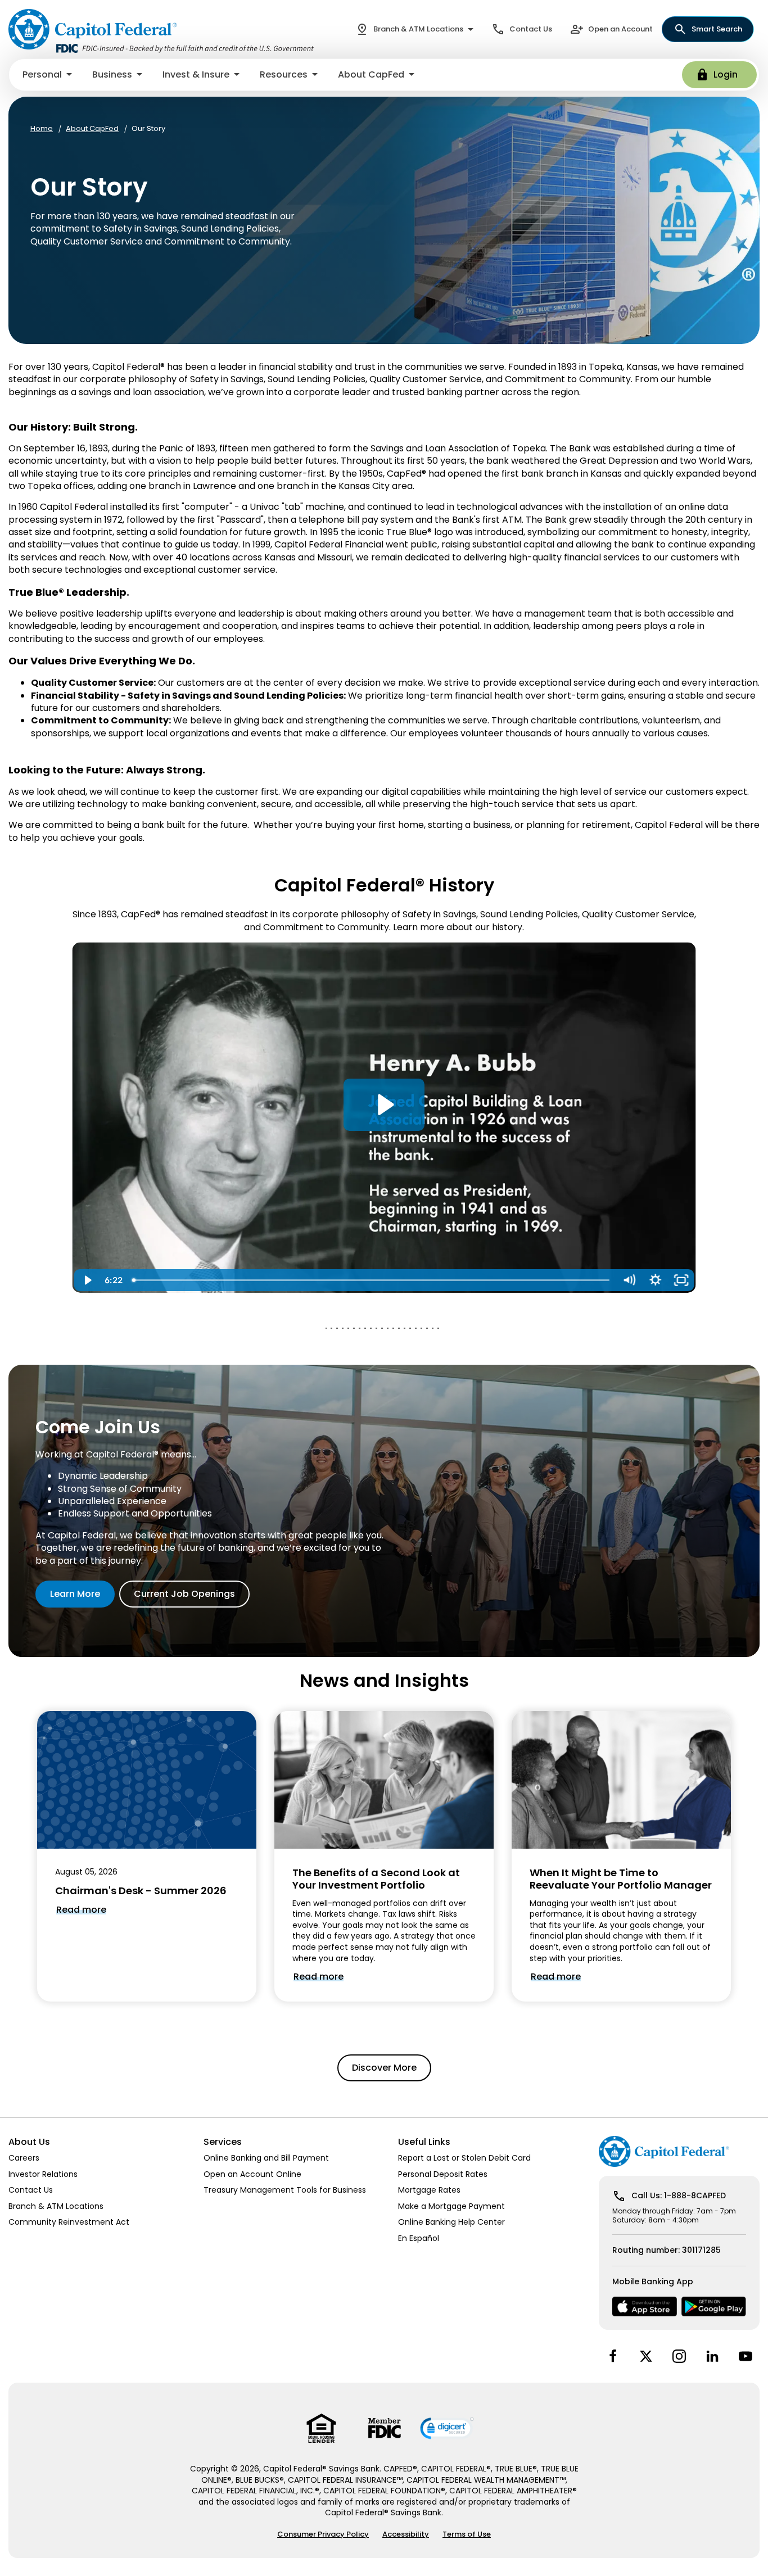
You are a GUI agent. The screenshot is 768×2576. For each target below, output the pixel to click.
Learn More (75, 1594)
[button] (48, 75)
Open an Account (620, 29)
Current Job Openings (184, 1594)
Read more (81, 1910)
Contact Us (531, 29)
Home (42, 129)
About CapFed (92, 129)
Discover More (384, 2068)
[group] (147, 1856)
